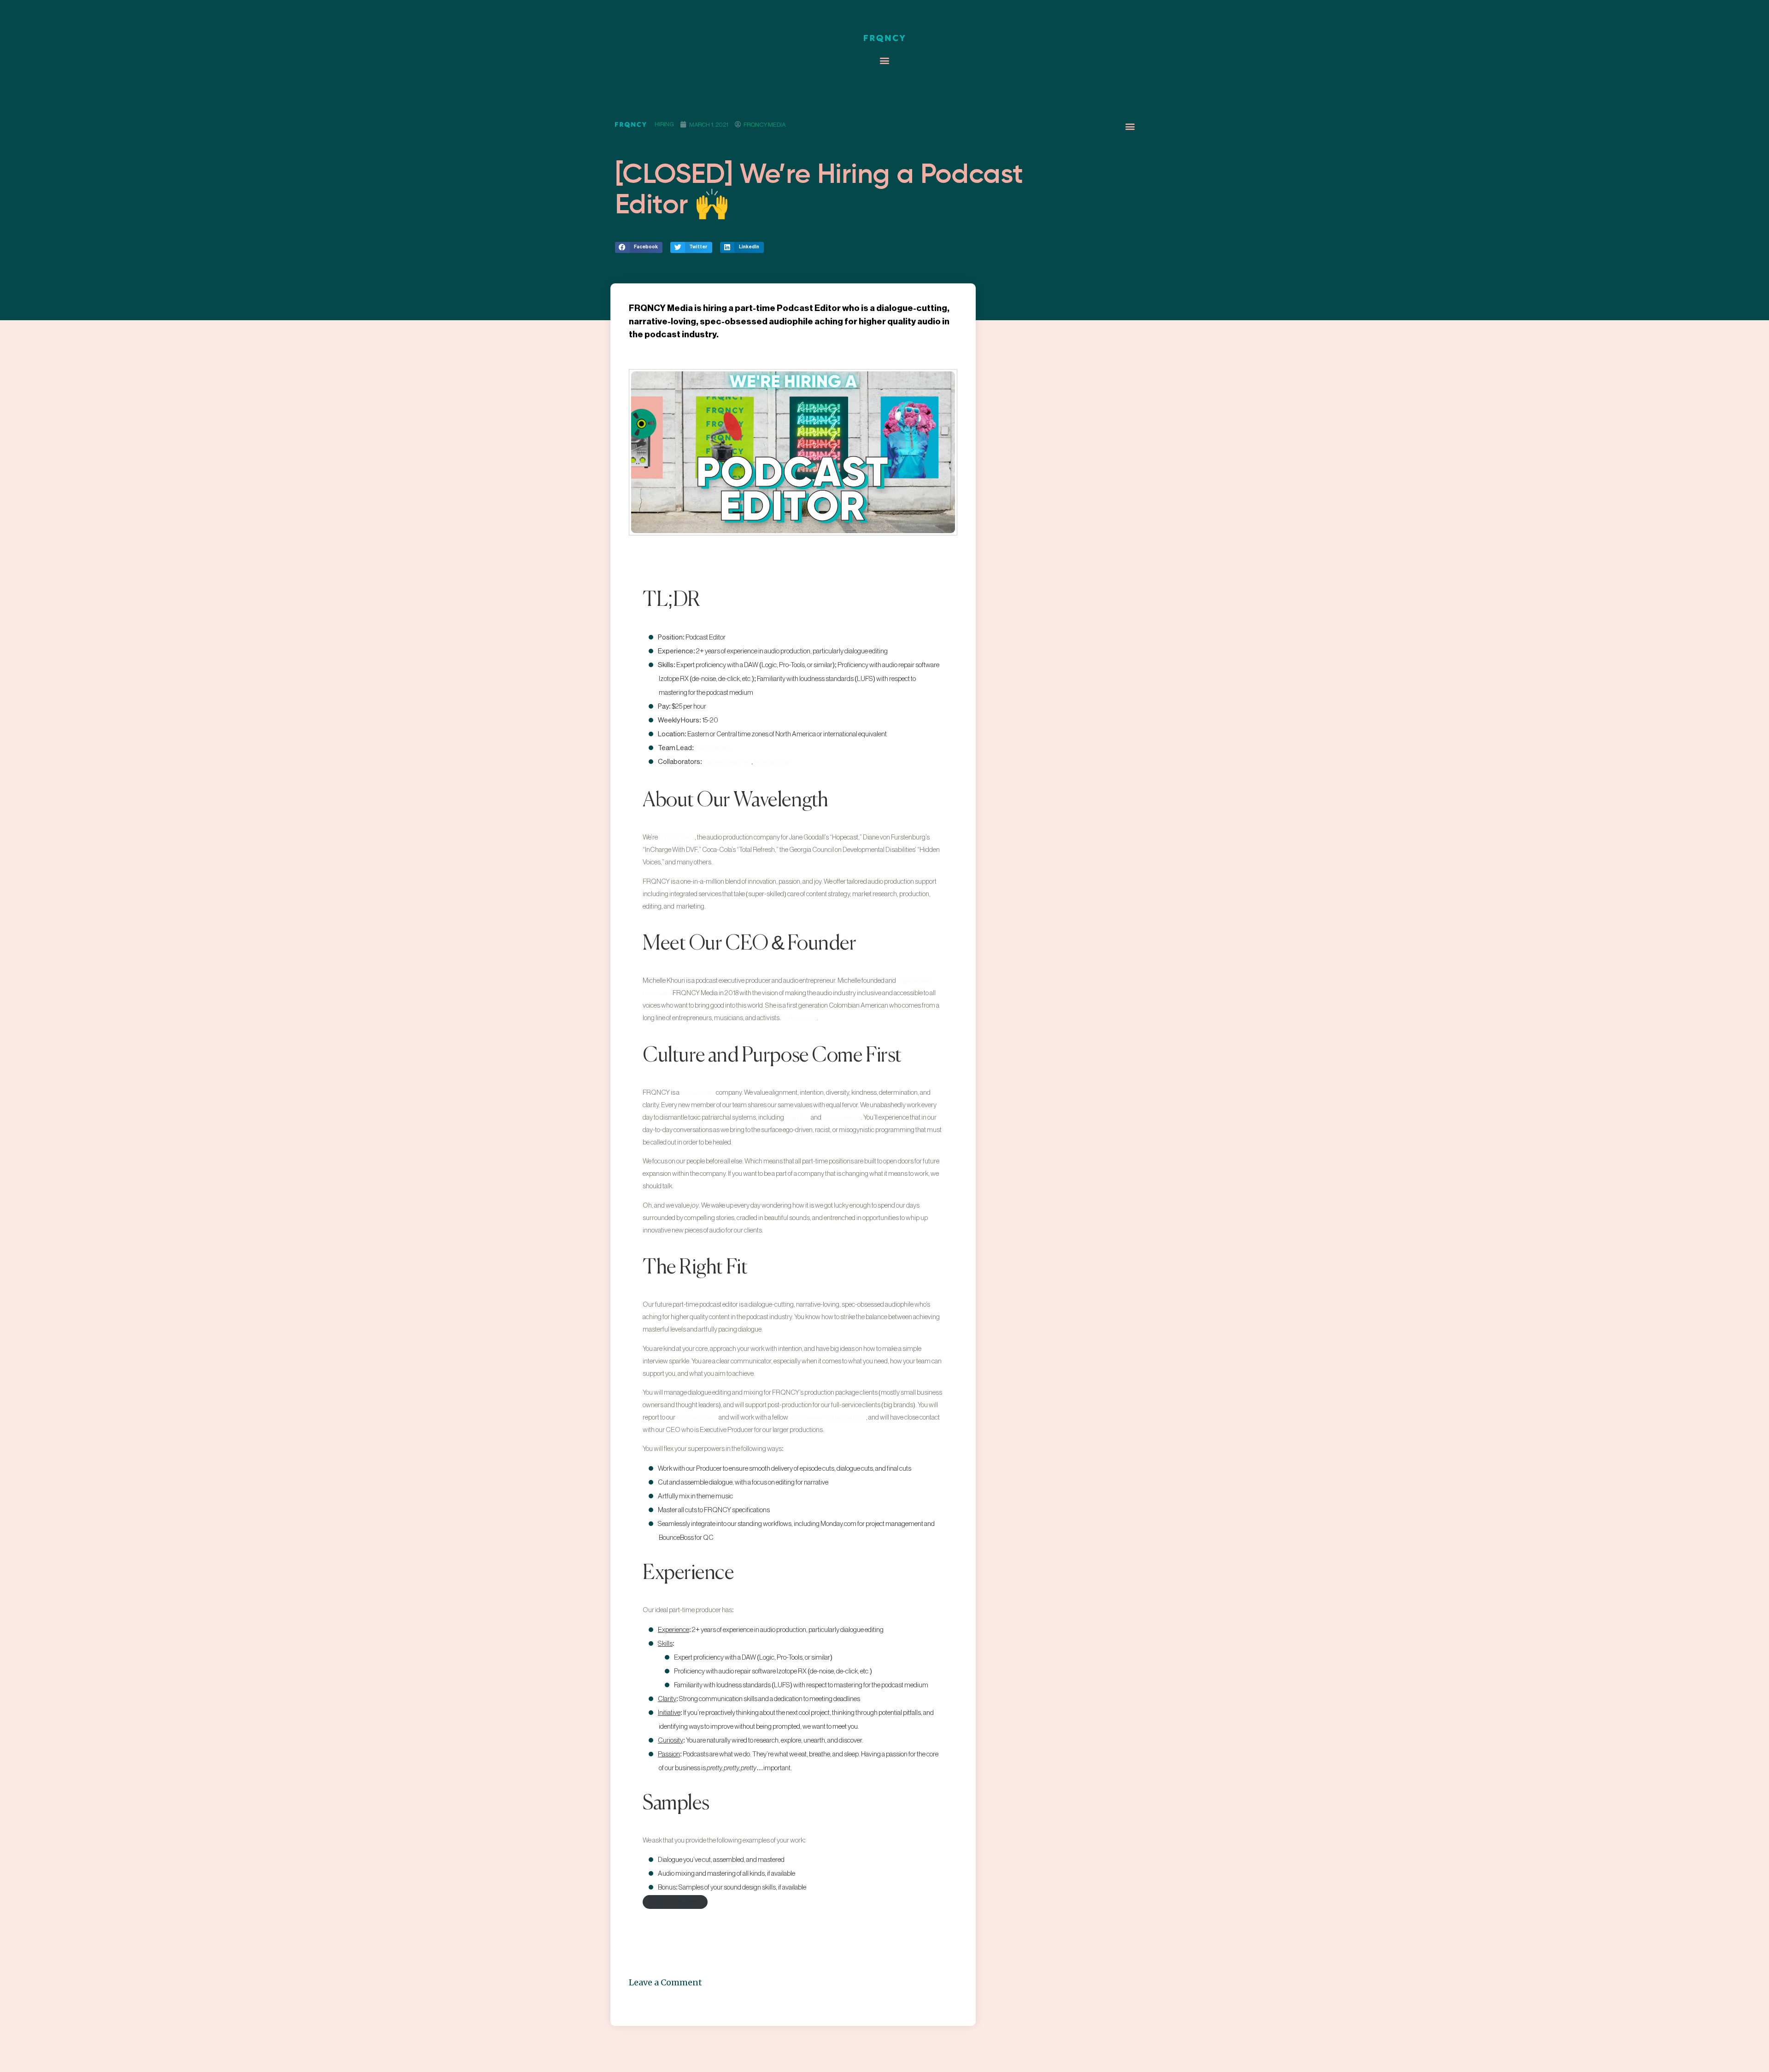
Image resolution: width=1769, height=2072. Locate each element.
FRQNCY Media (677, 838)
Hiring (664, 124)
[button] (885, 61)
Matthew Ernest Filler (727, 762)
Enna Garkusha (713, 748)
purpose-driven (698, 1093)
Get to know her (799, 1018)
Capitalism (798, 1118)
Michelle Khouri (772, 762)
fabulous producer (697, 1418)
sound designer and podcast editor (828, 1418)
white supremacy (842, 1118)
